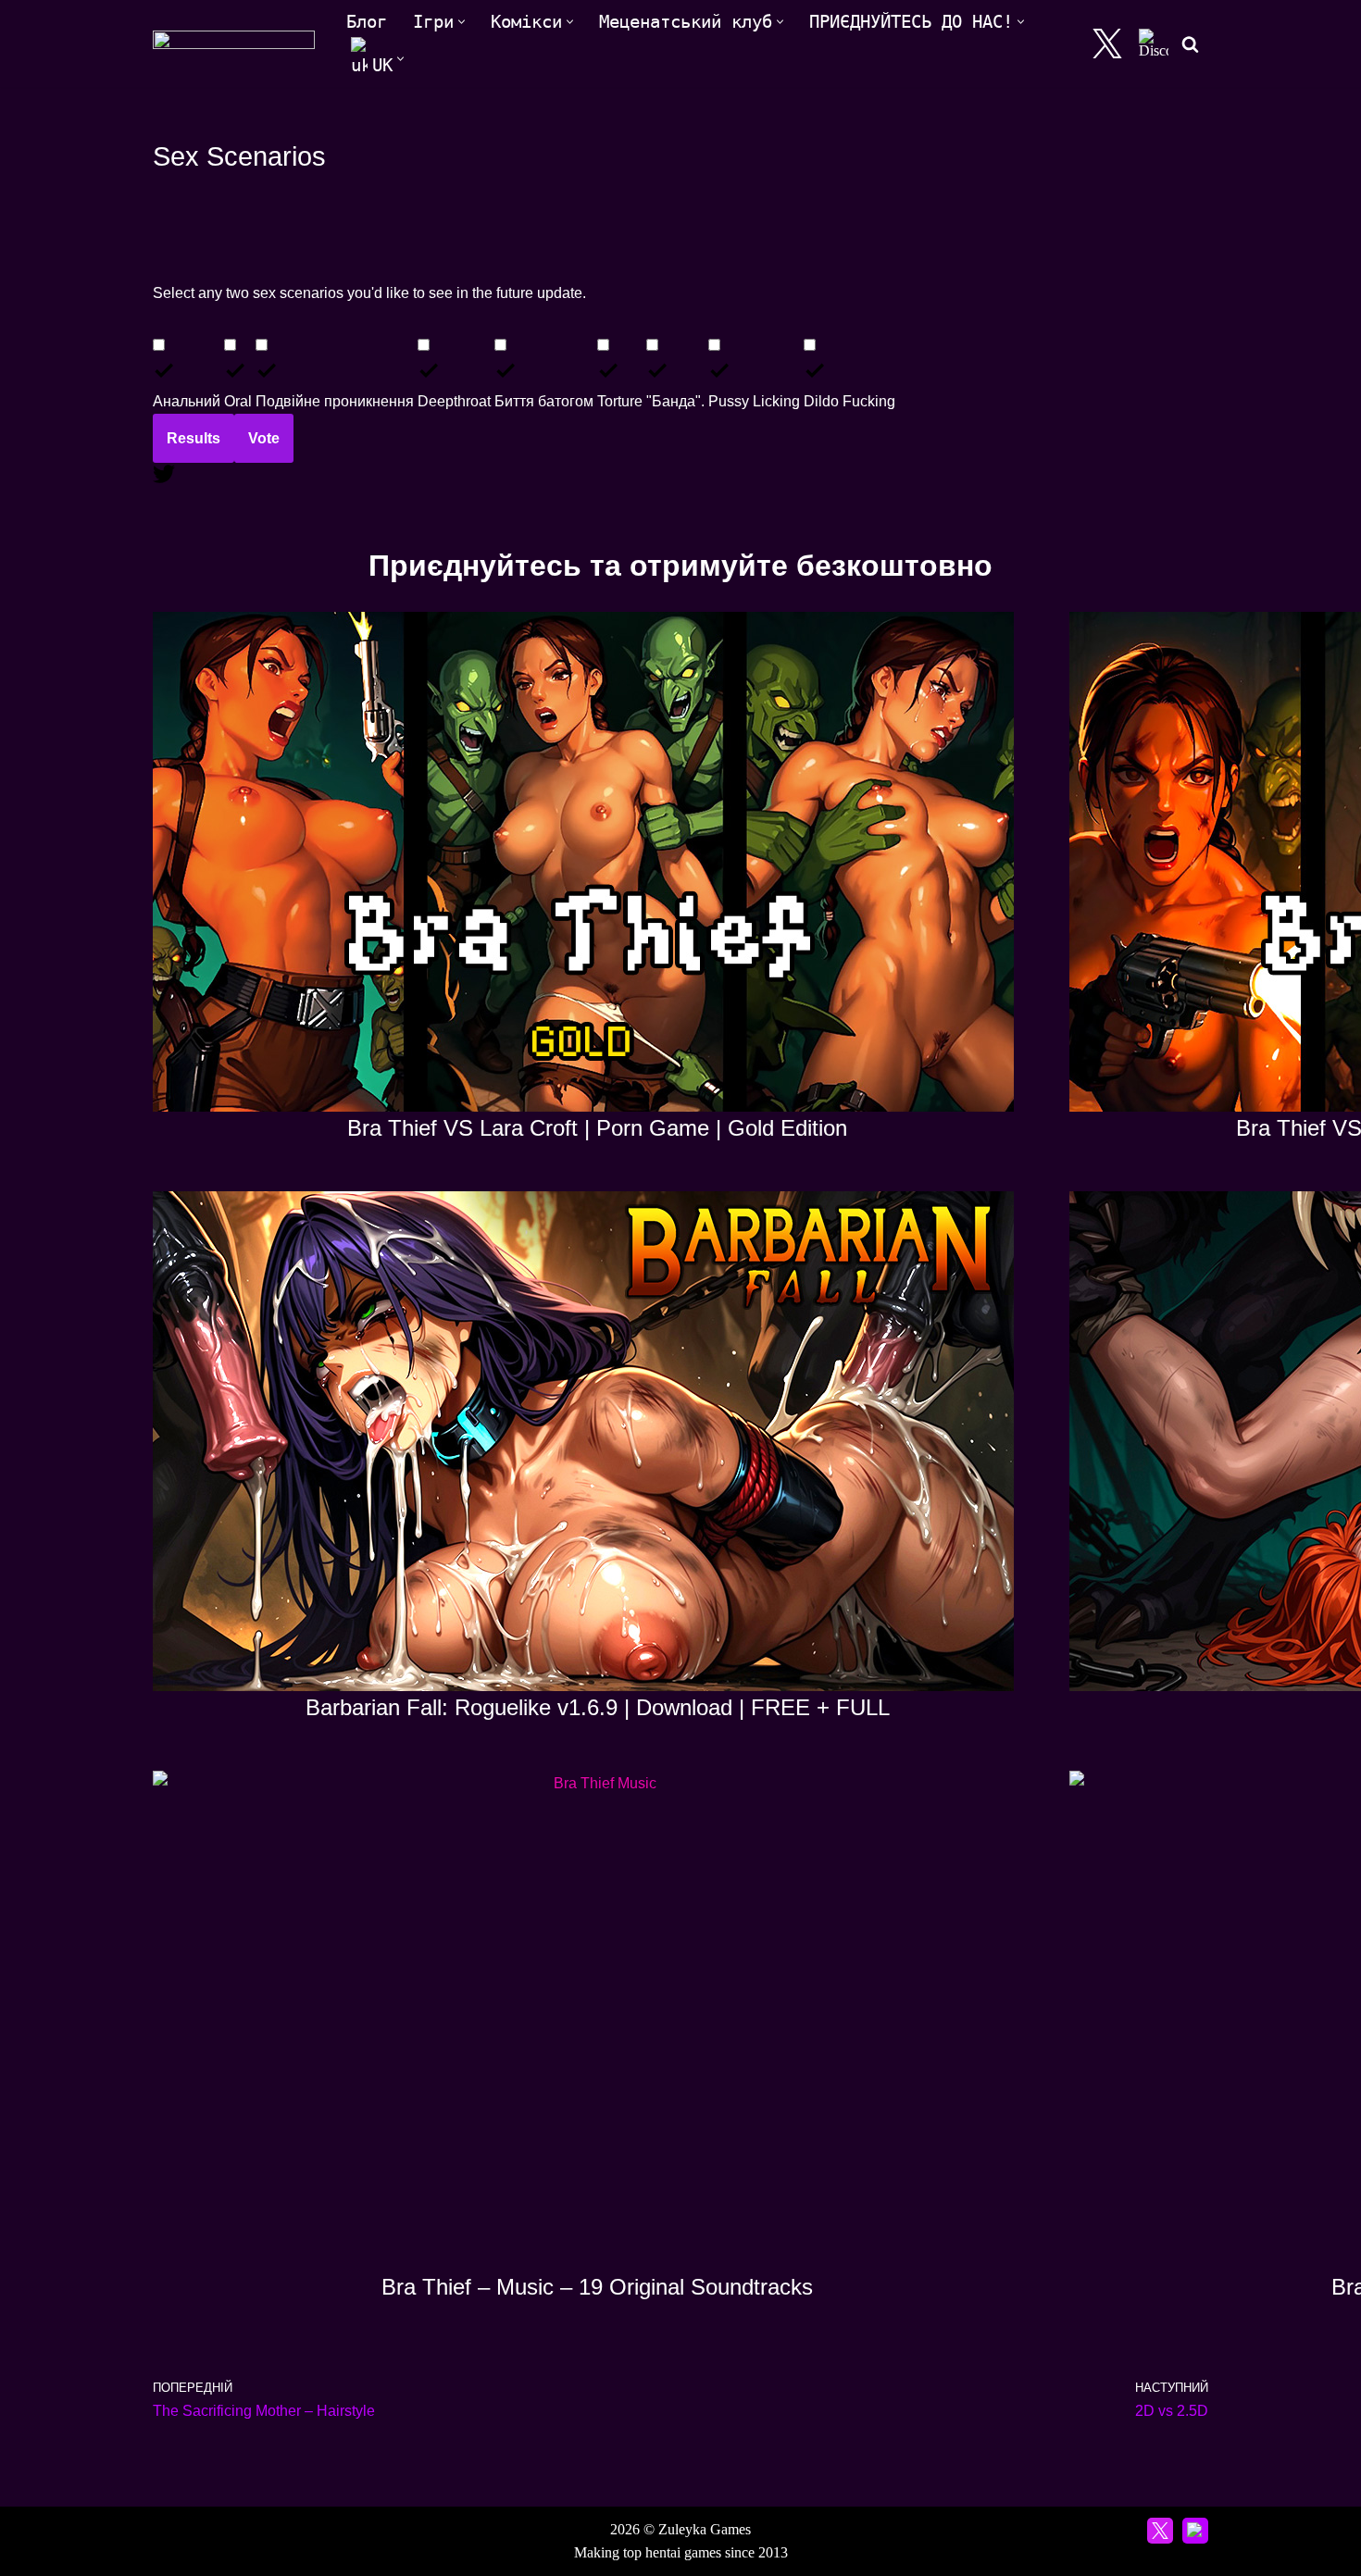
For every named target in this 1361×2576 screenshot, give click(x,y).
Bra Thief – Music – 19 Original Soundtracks (597, 2287)
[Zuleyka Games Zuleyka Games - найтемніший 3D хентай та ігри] (234, 44)
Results (194, 438)
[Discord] (1154, 44)
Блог (367, 22)
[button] (462, 22)
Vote (264, 438)
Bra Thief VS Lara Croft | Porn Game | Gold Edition (597, 1128)
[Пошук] (1190, 44)
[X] (1107, 44)
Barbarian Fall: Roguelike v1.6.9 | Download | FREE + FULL (598, 1707)
